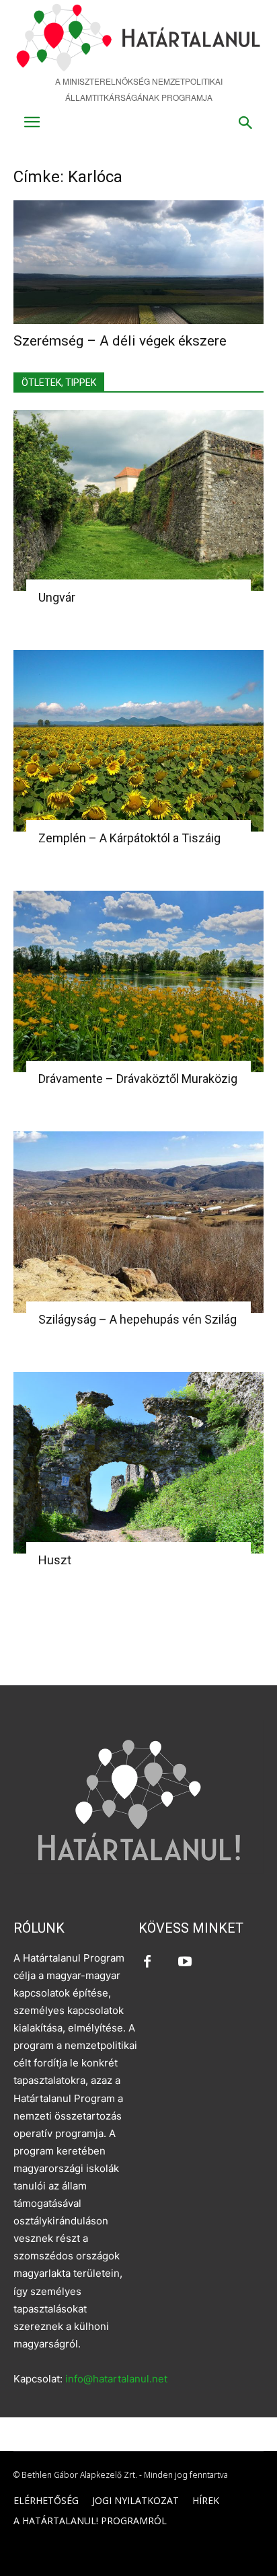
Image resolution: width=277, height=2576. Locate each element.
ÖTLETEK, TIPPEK (59, 383)
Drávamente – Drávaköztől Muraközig (138, 1079)
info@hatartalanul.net (116, 2379)
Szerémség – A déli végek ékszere (120, 341)
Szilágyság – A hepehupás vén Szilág (137, 1319)
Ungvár (57, 597)
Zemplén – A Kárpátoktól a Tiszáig (129, 838)
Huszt (55, 1560)
